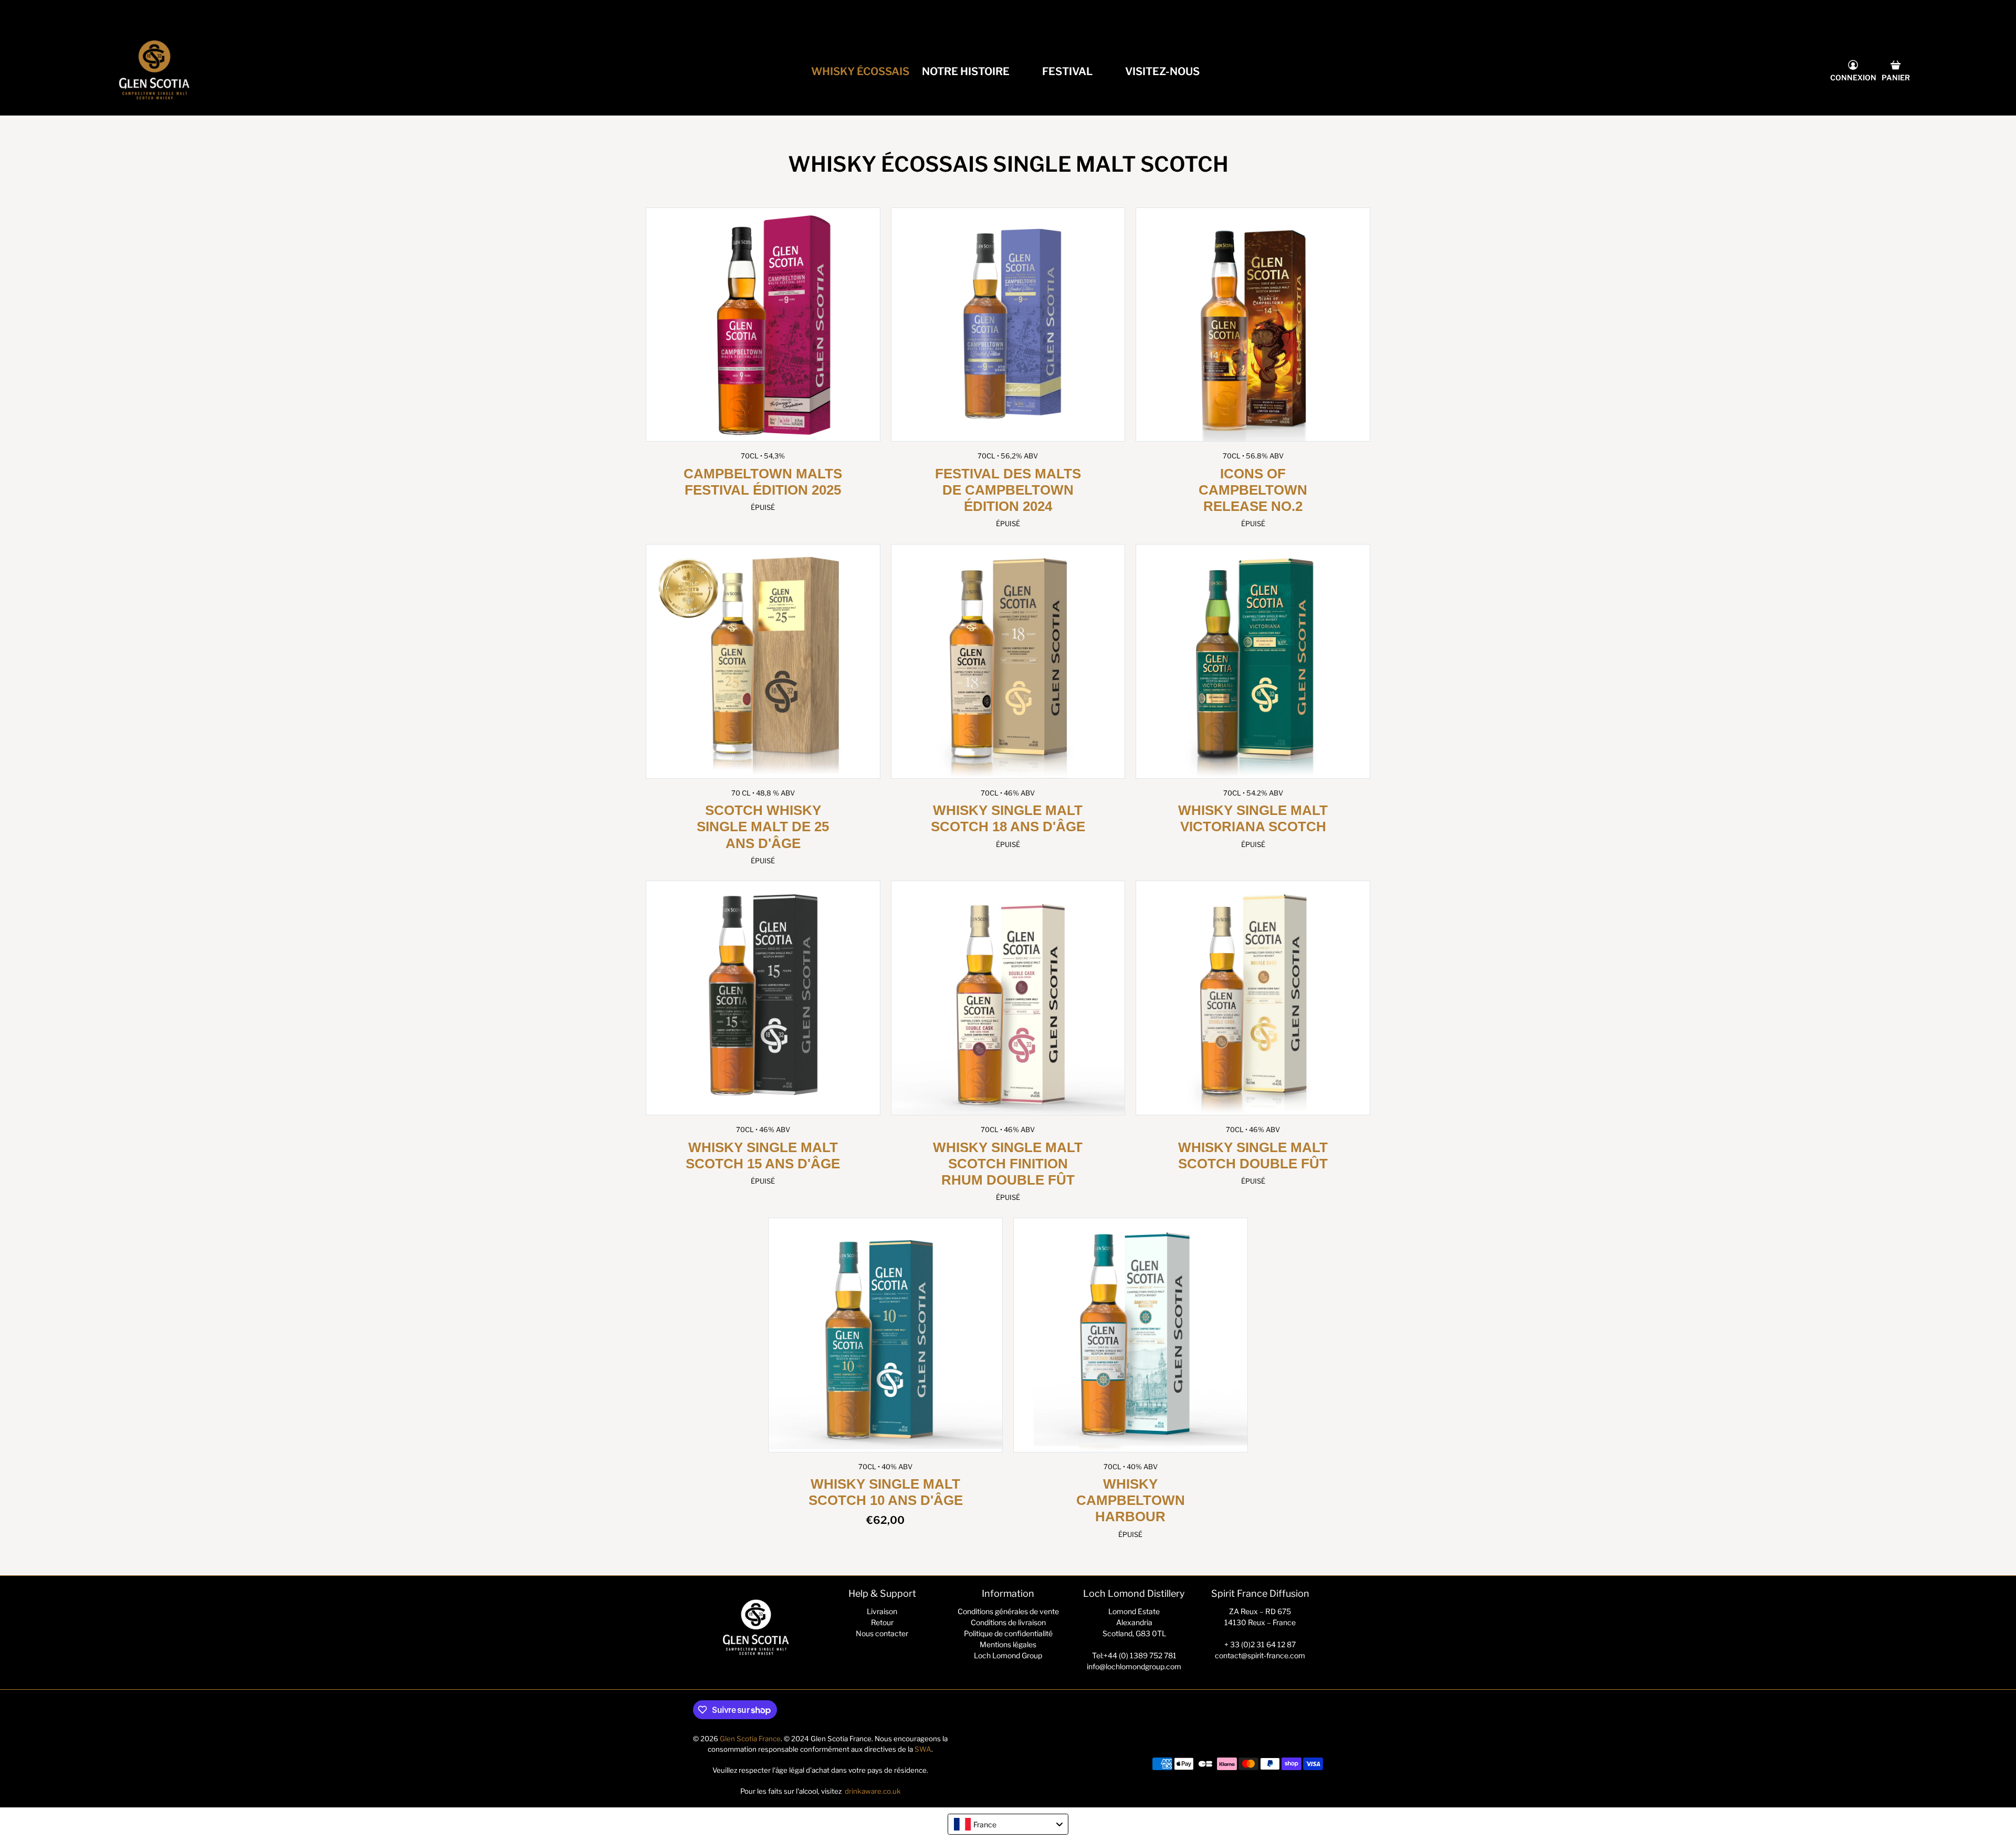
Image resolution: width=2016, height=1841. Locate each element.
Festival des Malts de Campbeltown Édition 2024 (1008, 490)
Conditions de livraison (1008, 1622)
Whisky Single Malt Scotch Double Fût (1253, 1155)
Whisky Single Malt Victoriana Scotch (1253, 818)
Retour (882, 1622)
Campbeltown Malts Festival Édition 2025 (763, 482)
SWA (923, 1749)
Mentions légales (1008, 1644)
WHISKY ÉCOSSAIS (860, 71)
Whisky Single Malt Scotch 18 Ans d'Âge (1008, 818)
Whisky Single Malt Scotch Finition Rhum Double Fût (1008, 1164)
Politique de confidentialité (1008, 1633)
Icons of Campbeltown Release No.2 (1253, 490)
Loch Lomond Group (1008, 1655)
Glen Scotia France (750, 1739)
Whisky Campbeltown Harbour (1131, 1500)
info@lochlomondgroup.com (1134, 1666)
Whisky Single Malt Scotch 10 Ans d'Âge (886, 1492)
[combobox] (1008, 1824)
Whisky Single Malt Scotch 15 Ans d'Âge (763, 1155)
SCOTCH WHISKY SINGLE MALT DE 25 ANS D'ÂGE (763, 827)
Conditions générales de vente (1008, 1611)
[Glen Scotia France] (154, 71)
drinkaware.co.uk (873, 1791)
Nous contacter (882, 1633)
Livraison (882, 1611)
